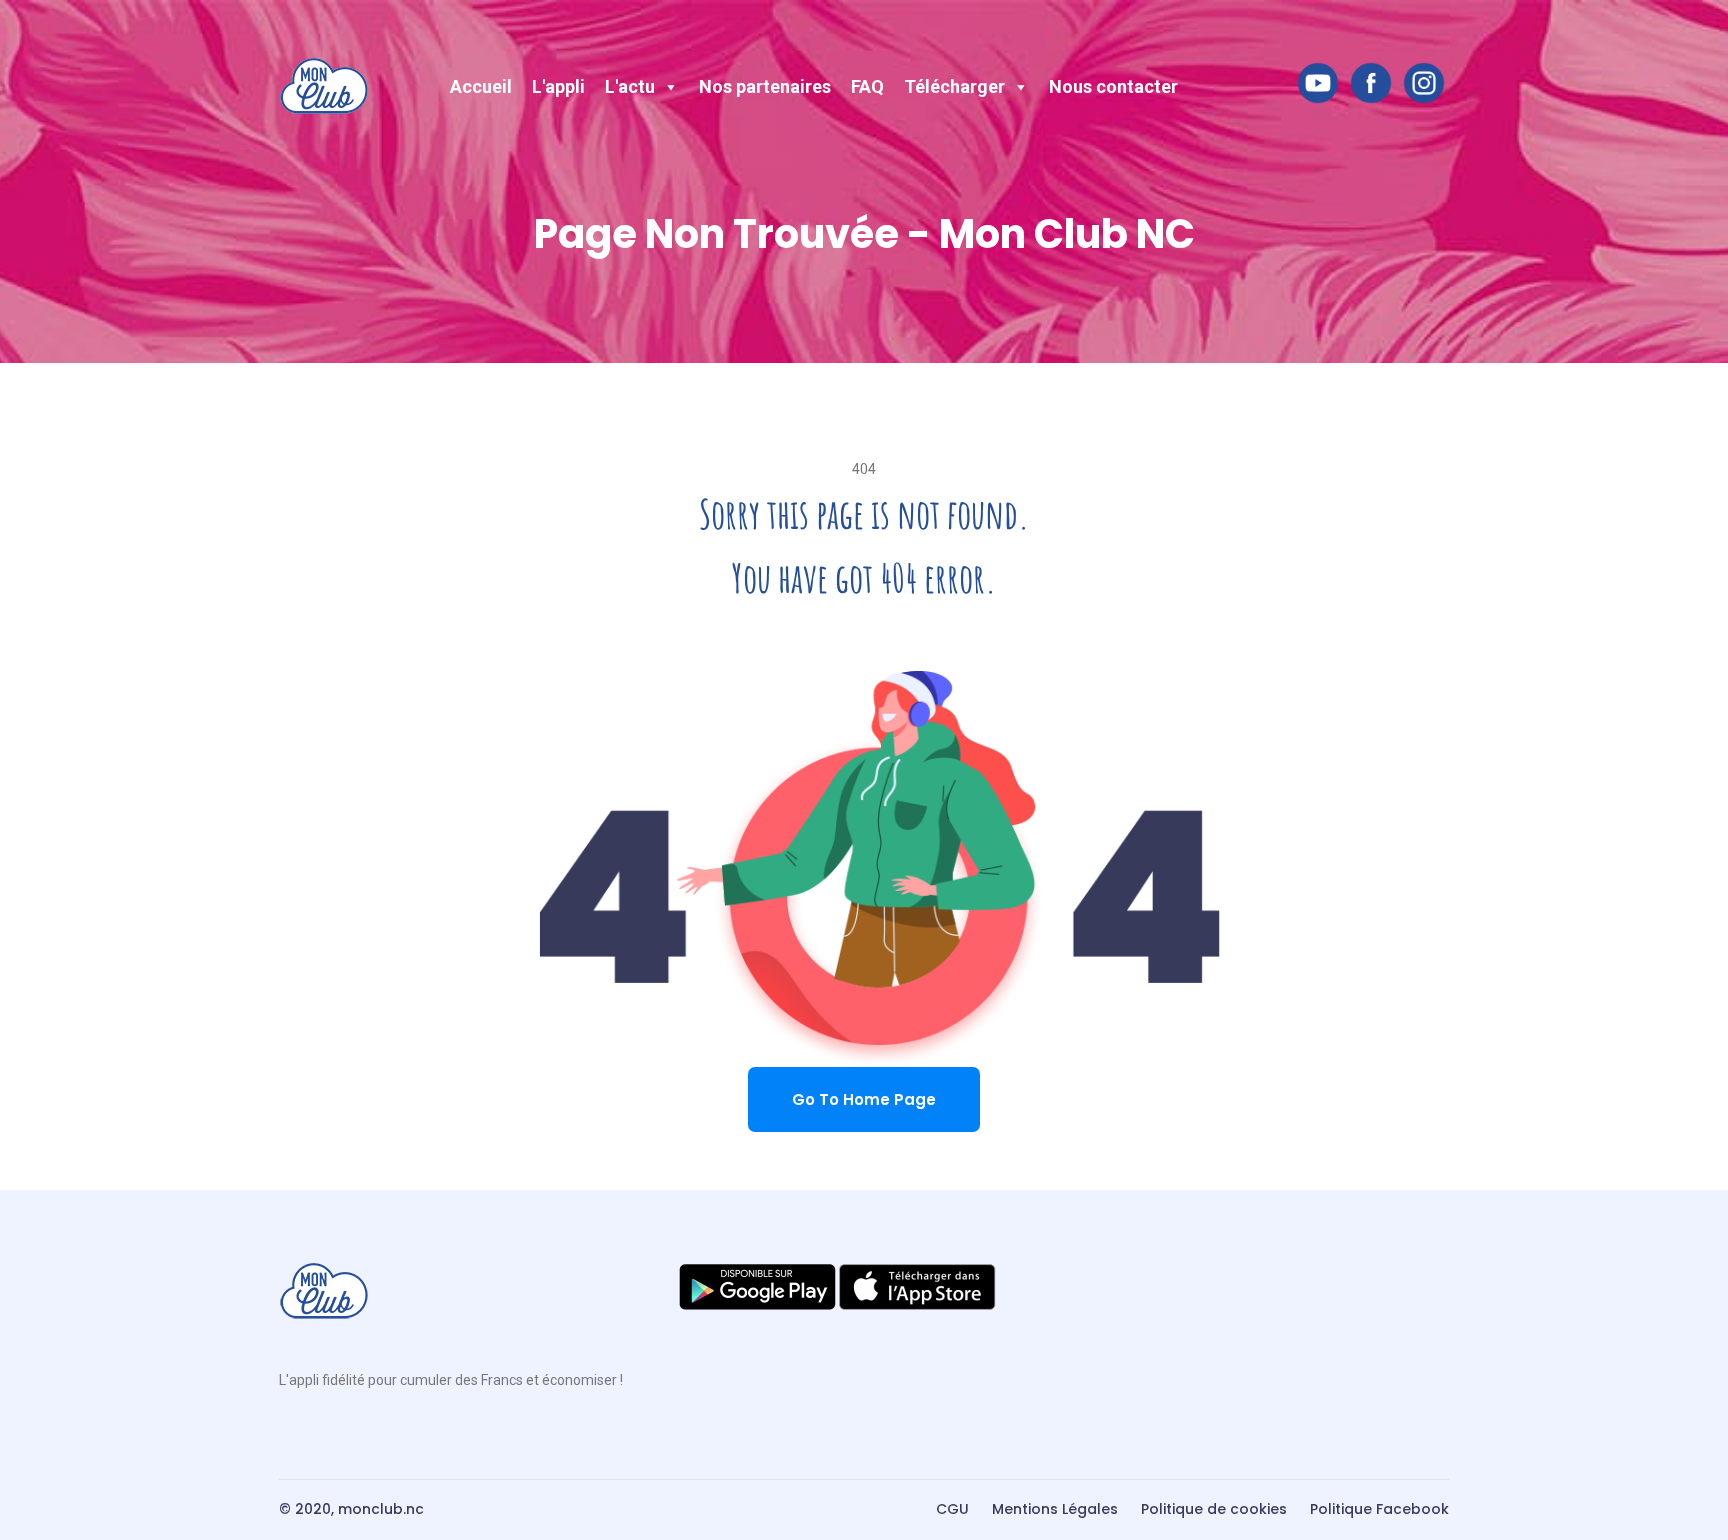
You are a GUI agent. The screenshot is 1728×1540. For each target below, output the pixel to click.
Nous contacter (1113, 86)
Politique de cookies (1214, 1509)
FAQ (867, 86)
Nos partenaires (765, 86)
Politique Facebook (1379, 1509)
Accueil (481, 86)
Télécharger (954, 86)
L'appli (558, 86)
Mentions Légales (1055, 1509)
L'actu (630, 86)
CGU (952, 1509)
